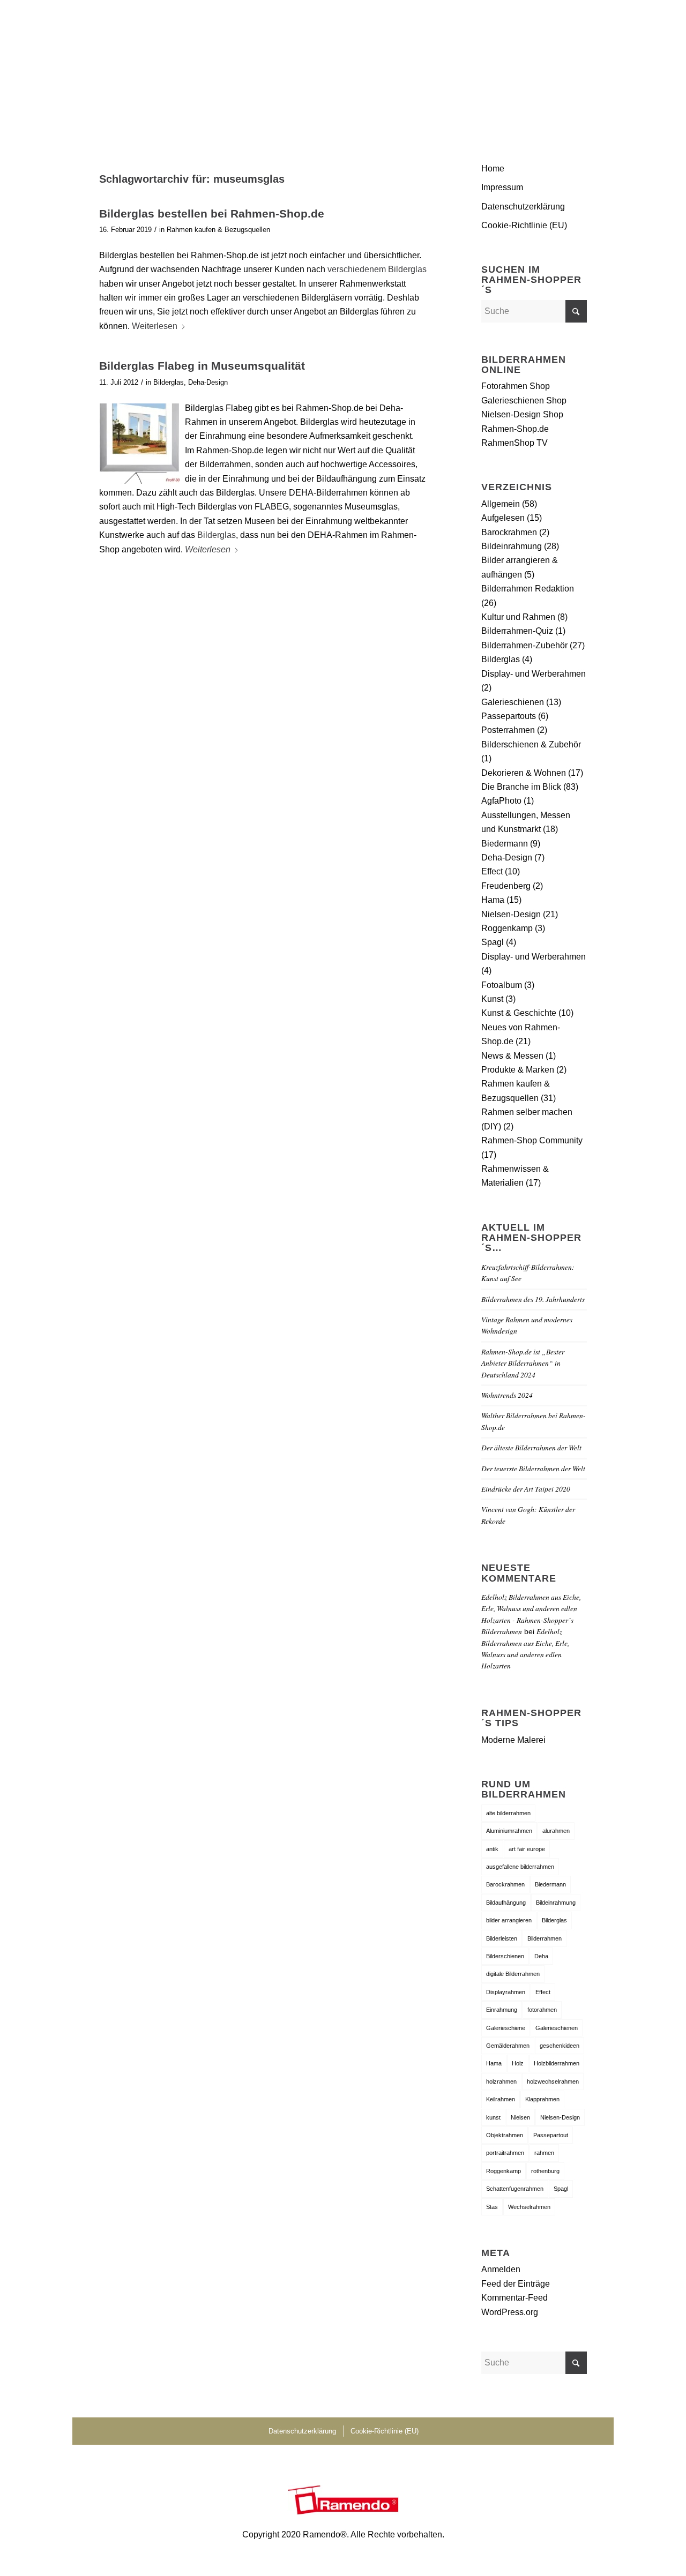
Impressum (502, 187)
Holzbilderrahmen (557, 2063)
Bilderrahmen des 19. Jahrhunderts (533, 1299)
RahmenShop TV (514, 443)
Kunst (492, 999)
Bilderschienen (505, 1956)
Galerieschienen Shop (524, 400)
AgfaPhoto (501, 801)
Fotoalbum (502, 985)
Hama (493, 900)
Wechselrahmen (529, 2207)
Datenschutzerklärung (523, 207)
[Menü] (574, 67)
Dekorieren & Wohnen (524, 773)
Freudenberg (506, 886)
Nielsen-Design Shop (522, 414)
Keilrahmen (501, 2099)
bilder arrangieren (509, 1920)
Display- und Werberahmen (534, 674)
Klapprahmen (542, 2099)
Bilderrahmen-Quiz (517, 631)
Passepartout (551, 2135)
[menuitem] (574, 67)
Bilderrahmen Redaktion (528, 589)
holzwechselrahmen (553, 2081)
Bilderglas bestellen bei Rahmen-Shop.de (212, 214)
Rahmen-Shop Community (532, 1140)
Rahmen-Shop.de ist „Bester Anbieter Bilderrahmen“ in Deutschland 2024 (523, 1363)
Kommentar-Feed (514, 2298)
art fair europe (527, 1849)
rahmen (544, 2153)
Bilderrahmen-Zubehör (524, 645)
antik (492, 1849)
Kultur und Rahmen (518, 617)
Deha (541, 1956)
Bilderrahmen (545, 1938)
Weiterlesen (155, 326)
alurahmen (556, 1831)
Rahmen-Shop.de (515, 429)
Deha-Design (208, 382)
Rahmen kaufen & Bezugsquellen (218, 230)
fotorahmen (542, 2010)
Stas (492, 2207)
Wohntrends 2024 (507, 1395)
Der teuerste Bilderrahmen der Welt (533, 1468)
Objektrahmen (505, 2135)
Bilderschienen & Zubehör (531, 744)
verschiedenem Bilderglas (377, 269)
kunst (493, 2117)
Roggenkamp (507, 928)
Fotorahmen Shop (516, 386)
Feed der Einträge (516, 2284)
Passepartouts (509, 716)
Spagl (493, 942)
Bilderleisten (502, 1938)
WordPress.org (510, 2312)
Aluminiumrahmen (509, 1831)
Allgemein (501, 504)
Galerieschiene (506, 2028)
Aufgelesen (503, 518)
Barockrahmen (509, 532)
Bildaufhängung (506, 1903)
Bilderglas (169, 382)
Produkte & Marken (518, 1070)
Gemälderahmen (508, 2046)
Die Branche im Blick (521, 787)
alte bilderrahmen (508, 1813)
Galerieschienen (513, 702)
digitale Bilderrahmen (513, 1974)
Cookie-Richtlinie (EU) (524, 225)
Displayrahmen (506, 1992)
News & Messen (512, 1056)
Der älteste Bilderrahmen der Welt (531, 1447)
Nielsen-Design (511, 914)
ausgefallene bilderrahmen (520, 1867)
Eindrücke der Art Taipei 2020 (526, 1489)
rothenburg (545, 2171)
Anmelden (501, 2269)
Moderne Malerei (513, 1740)
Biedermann (505, 844)
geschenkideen (560, 2046)
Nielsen (520, 2117)
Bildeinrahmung (512, 546)
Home (493, 169)
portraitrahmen (505, 2153)
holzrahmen (501, 2081)
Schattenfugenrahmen (515, 2189)
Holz (518, 2063)
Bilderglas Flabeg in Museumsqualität (202, 366)
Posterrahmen (508, 730)
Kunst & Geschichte (519, 1013)
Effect (492, 871)
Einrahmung (502, 2010)
